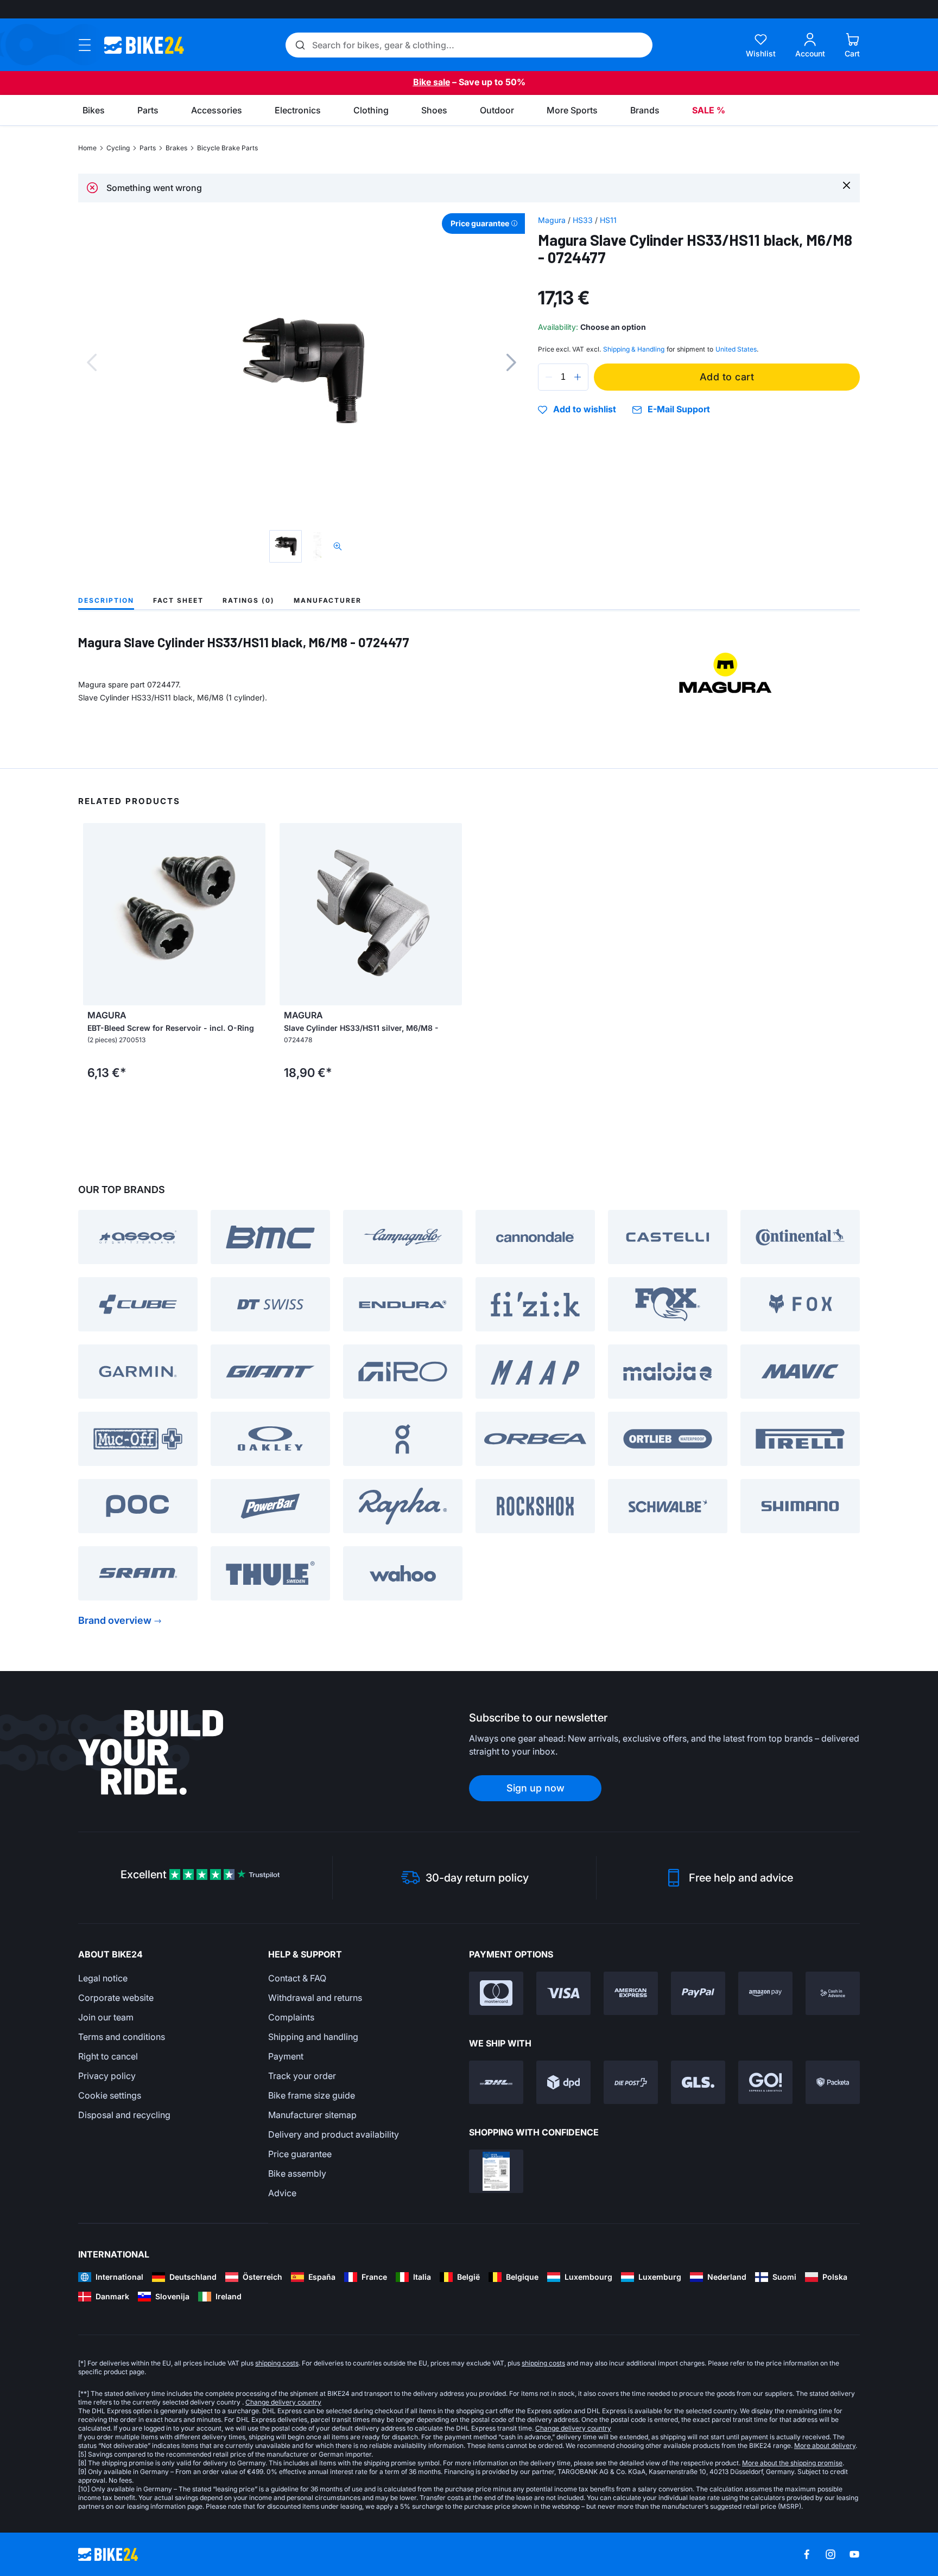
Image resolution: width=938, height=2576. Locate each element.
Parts (148, 148)
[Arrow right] (255, 914)
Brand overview (115, 1620)
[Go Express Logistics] (765, 2082)
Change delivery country (283, 2402)
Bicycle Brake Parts (227, 148)
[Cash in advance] (833, 1993)
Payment (286, 2056)
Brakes (176, 148)
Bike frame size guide (312, 2095)
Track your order (302, 2076)
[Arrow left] (94, 914)
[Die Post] (631, 2082)
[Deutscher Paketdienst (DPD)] (563, 2082)
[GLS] (698, 2082)
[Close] (847, 185)
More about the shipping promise (792, 2463)
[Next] (511, 362)
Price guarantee (300, 2154)
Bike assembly (297, 2173)
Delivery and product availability (334, 2134)
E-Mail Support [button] (679, 409)
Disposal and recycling (124, 2115)
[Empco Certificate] (496, 2171)
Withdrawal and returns (315, 1998)
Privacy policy (107, 2076)
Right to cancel (108, 2056)
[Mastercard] (496, 1993)
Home (87, 148)
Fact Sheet (178, 600)
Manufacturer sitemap (312, 2115)
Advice (282, 2193)
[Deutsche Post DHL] (496, 2082)
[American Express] (631, 1993)
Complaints (291, 2017)
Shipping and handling (313, 2037)
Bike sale (432, 82)
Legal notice (103, 1978)
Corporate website (116, 1998)
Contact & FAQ (297, 1978)
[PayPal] (698, 1993)
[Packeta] (833, 2082)
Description (106, 600)
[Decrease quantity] (549, 377)
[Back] (92, 362)
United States (736, 349)
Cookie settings (110, 2095)
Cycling (118, 148)
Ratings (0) (249, 600)
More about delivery (825, 2446)
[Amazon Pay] (765, 1993)
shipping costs (277, 2363)
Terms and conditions (122, 2037)
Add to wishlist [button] (585, 410)
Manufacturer (328, 600)
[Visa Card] (563, 1993)
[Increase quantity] (578, 377)
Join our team (106, 2017)
